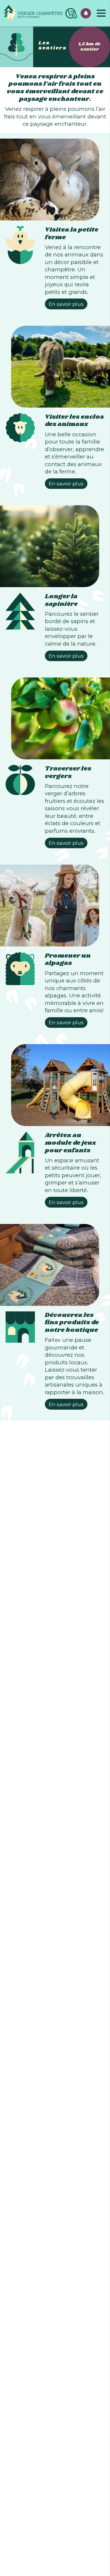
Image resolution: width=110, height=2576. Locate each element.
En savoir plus (66, 304)
